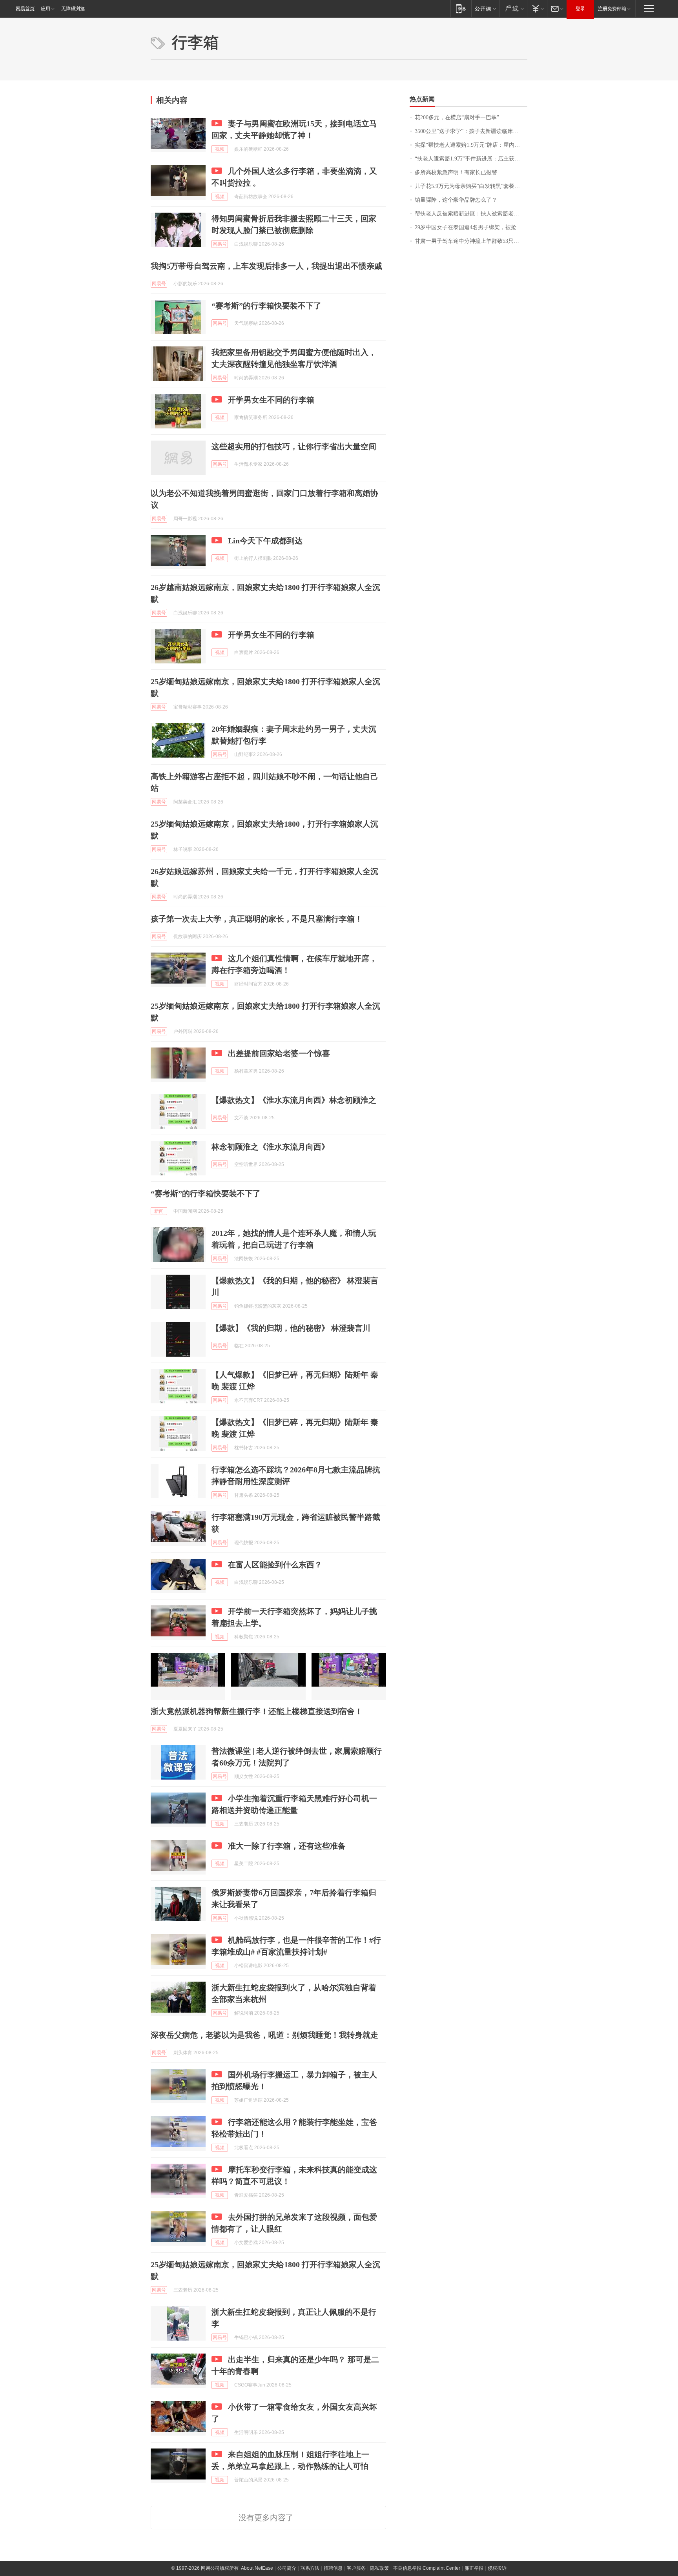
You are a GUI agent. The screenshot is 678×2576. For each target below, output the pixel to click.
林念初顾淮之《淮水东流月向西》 (270, 1147)
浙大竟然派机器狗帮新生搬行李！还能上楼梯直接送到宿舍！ (257, 1711)
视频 (220, 149)
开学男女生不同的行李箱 (271, 400)
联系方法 (310, 2568)
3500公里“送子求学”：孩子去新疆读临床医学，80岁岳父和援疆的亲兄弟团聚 (471, 131)
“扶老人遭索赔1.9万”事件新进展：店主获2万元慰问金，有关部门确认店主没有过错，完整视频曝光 (471, 159)
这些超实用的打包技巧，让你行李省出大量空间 (294, 446)
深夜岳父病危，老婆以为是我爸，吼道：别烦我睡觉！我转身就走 (264, 2035)
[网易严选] (513, 8)
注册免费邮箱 (612, 9)
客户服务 (356, 2568)
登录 (580, 9)
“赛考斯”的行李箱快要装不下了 (266, 306)
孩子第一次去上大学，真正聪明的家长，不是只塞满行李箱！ (257, 919)
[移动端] (461, 8)
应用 (46, 9)
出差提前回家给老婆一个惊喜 (279, 1053)
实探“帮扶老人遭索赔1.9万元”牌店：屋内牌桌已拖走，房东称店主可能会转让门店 (471, 145)
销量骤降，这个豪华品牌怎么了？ (456, 200)
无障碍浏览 (73, 9)
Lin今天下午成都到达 (265, 541)
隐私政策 (379, 2568)
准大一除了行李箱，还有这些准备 (287, 1846)
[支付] (537, 8)
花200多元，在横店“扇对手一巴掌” (457, 118)
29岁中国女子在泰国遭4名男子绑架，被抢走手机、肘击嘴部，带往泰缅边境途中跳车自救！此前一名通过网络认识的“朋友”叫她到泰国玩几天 (471, 227)
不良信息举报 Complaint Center (427, 2568)
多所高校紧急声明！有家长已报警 (456, 172)
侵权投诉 (497, 2568)
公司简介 (287, 2568)
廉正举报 (474, 2568)
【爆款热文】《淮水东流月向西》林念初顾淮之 (294, 1100)
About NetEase (257, 2568)
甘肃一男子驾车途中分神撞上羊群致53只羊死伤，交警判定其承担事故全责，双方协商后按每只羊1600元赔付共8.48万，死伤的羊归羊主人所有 (471, 241)
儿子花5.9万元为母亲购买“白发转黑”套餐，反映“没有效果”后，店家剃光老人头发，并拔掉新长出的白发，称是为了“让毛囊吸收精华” (471, 186)
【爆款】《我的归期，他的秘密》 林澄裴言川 (291, 1328)
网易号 (220, 244)
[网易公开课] (485, 8)
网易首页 (25, 9)
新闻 (159, 1211)
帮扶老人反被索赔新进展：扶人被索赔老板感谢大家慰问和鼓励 (471, 214)
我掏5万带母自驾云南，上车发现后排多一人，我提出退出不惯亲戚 (266, 266)
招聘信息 (333, 2568)
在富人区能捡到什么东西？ (275, 1565)
